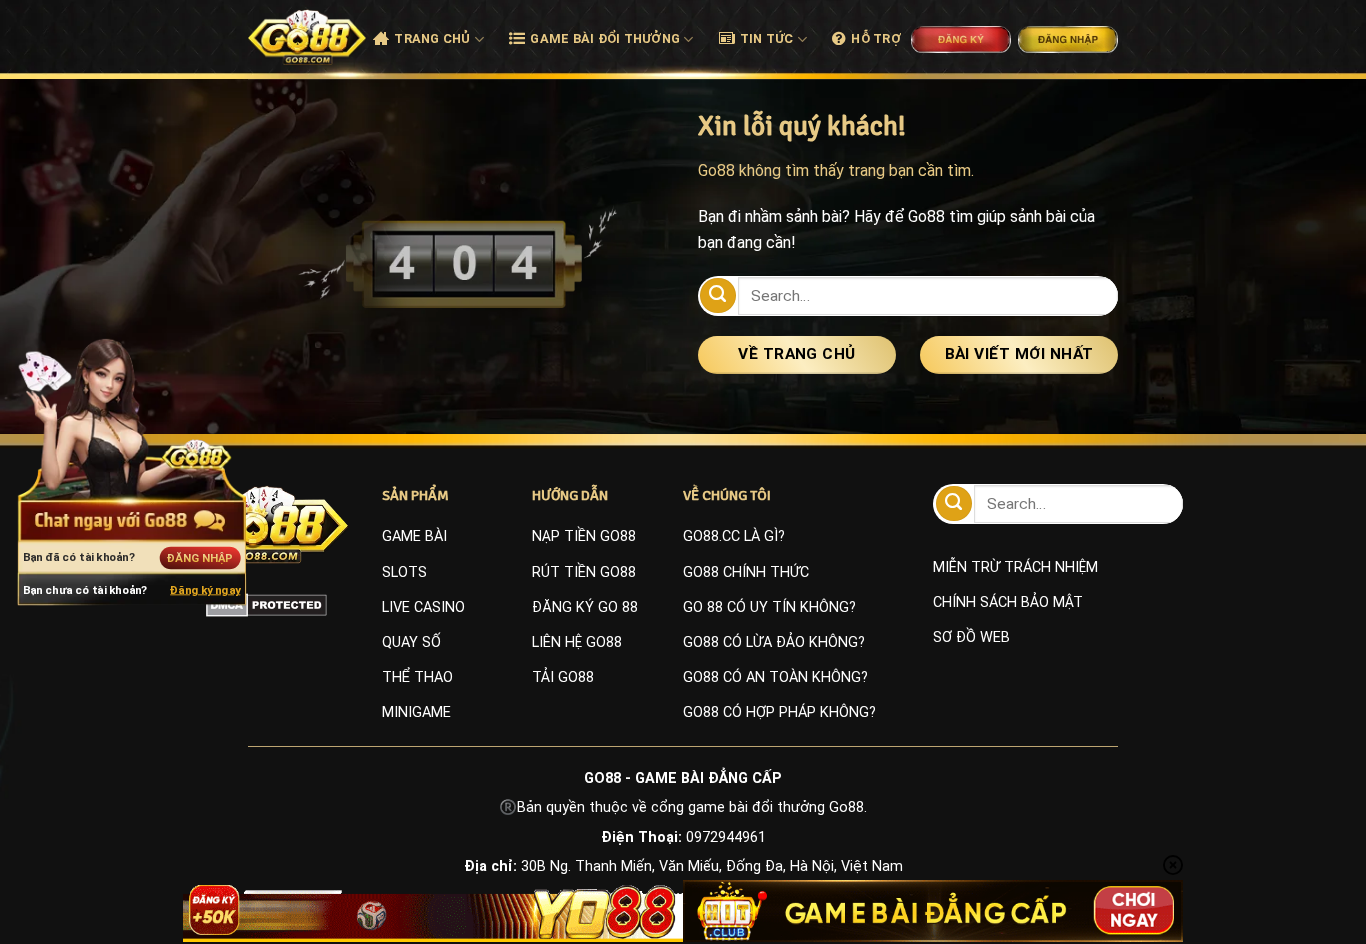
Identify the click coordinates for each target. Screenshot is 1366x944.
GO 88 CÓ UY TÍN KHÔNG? (769, 607)
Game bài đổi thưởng (605, 38)
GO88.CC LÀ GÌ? (734, 536)
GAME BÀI (414, 536)
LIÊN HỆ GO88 (577, 642)
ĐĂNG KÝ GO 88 (585, 607)
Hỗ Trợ (876, 38)
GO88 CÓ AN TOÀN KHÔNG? (775, 677)
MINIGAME (416, 712)
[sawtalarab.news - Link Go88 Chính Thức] (307, 37)
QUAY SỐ (411, 642)
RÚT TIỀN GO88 (584, 572)
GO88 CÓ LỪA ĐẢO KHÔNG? (774, 642)
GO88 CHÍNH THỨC (746, 572)
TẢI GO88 (563, 677)
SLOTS (404, 572)
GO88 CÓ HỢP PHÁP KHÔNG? (779, 712)
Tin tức (767, 38)
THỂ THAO (417, 677)
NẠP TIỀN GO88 (584, 536)
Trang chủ (432, 38)
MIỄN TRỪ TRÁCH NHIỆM (1015, 567)
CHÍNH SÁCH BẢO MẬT (1008, 602)
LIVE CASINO (423, 607)
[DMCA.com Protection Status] (266, 604)
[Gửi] (718, 295)
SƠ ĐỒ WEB (971, 637)
